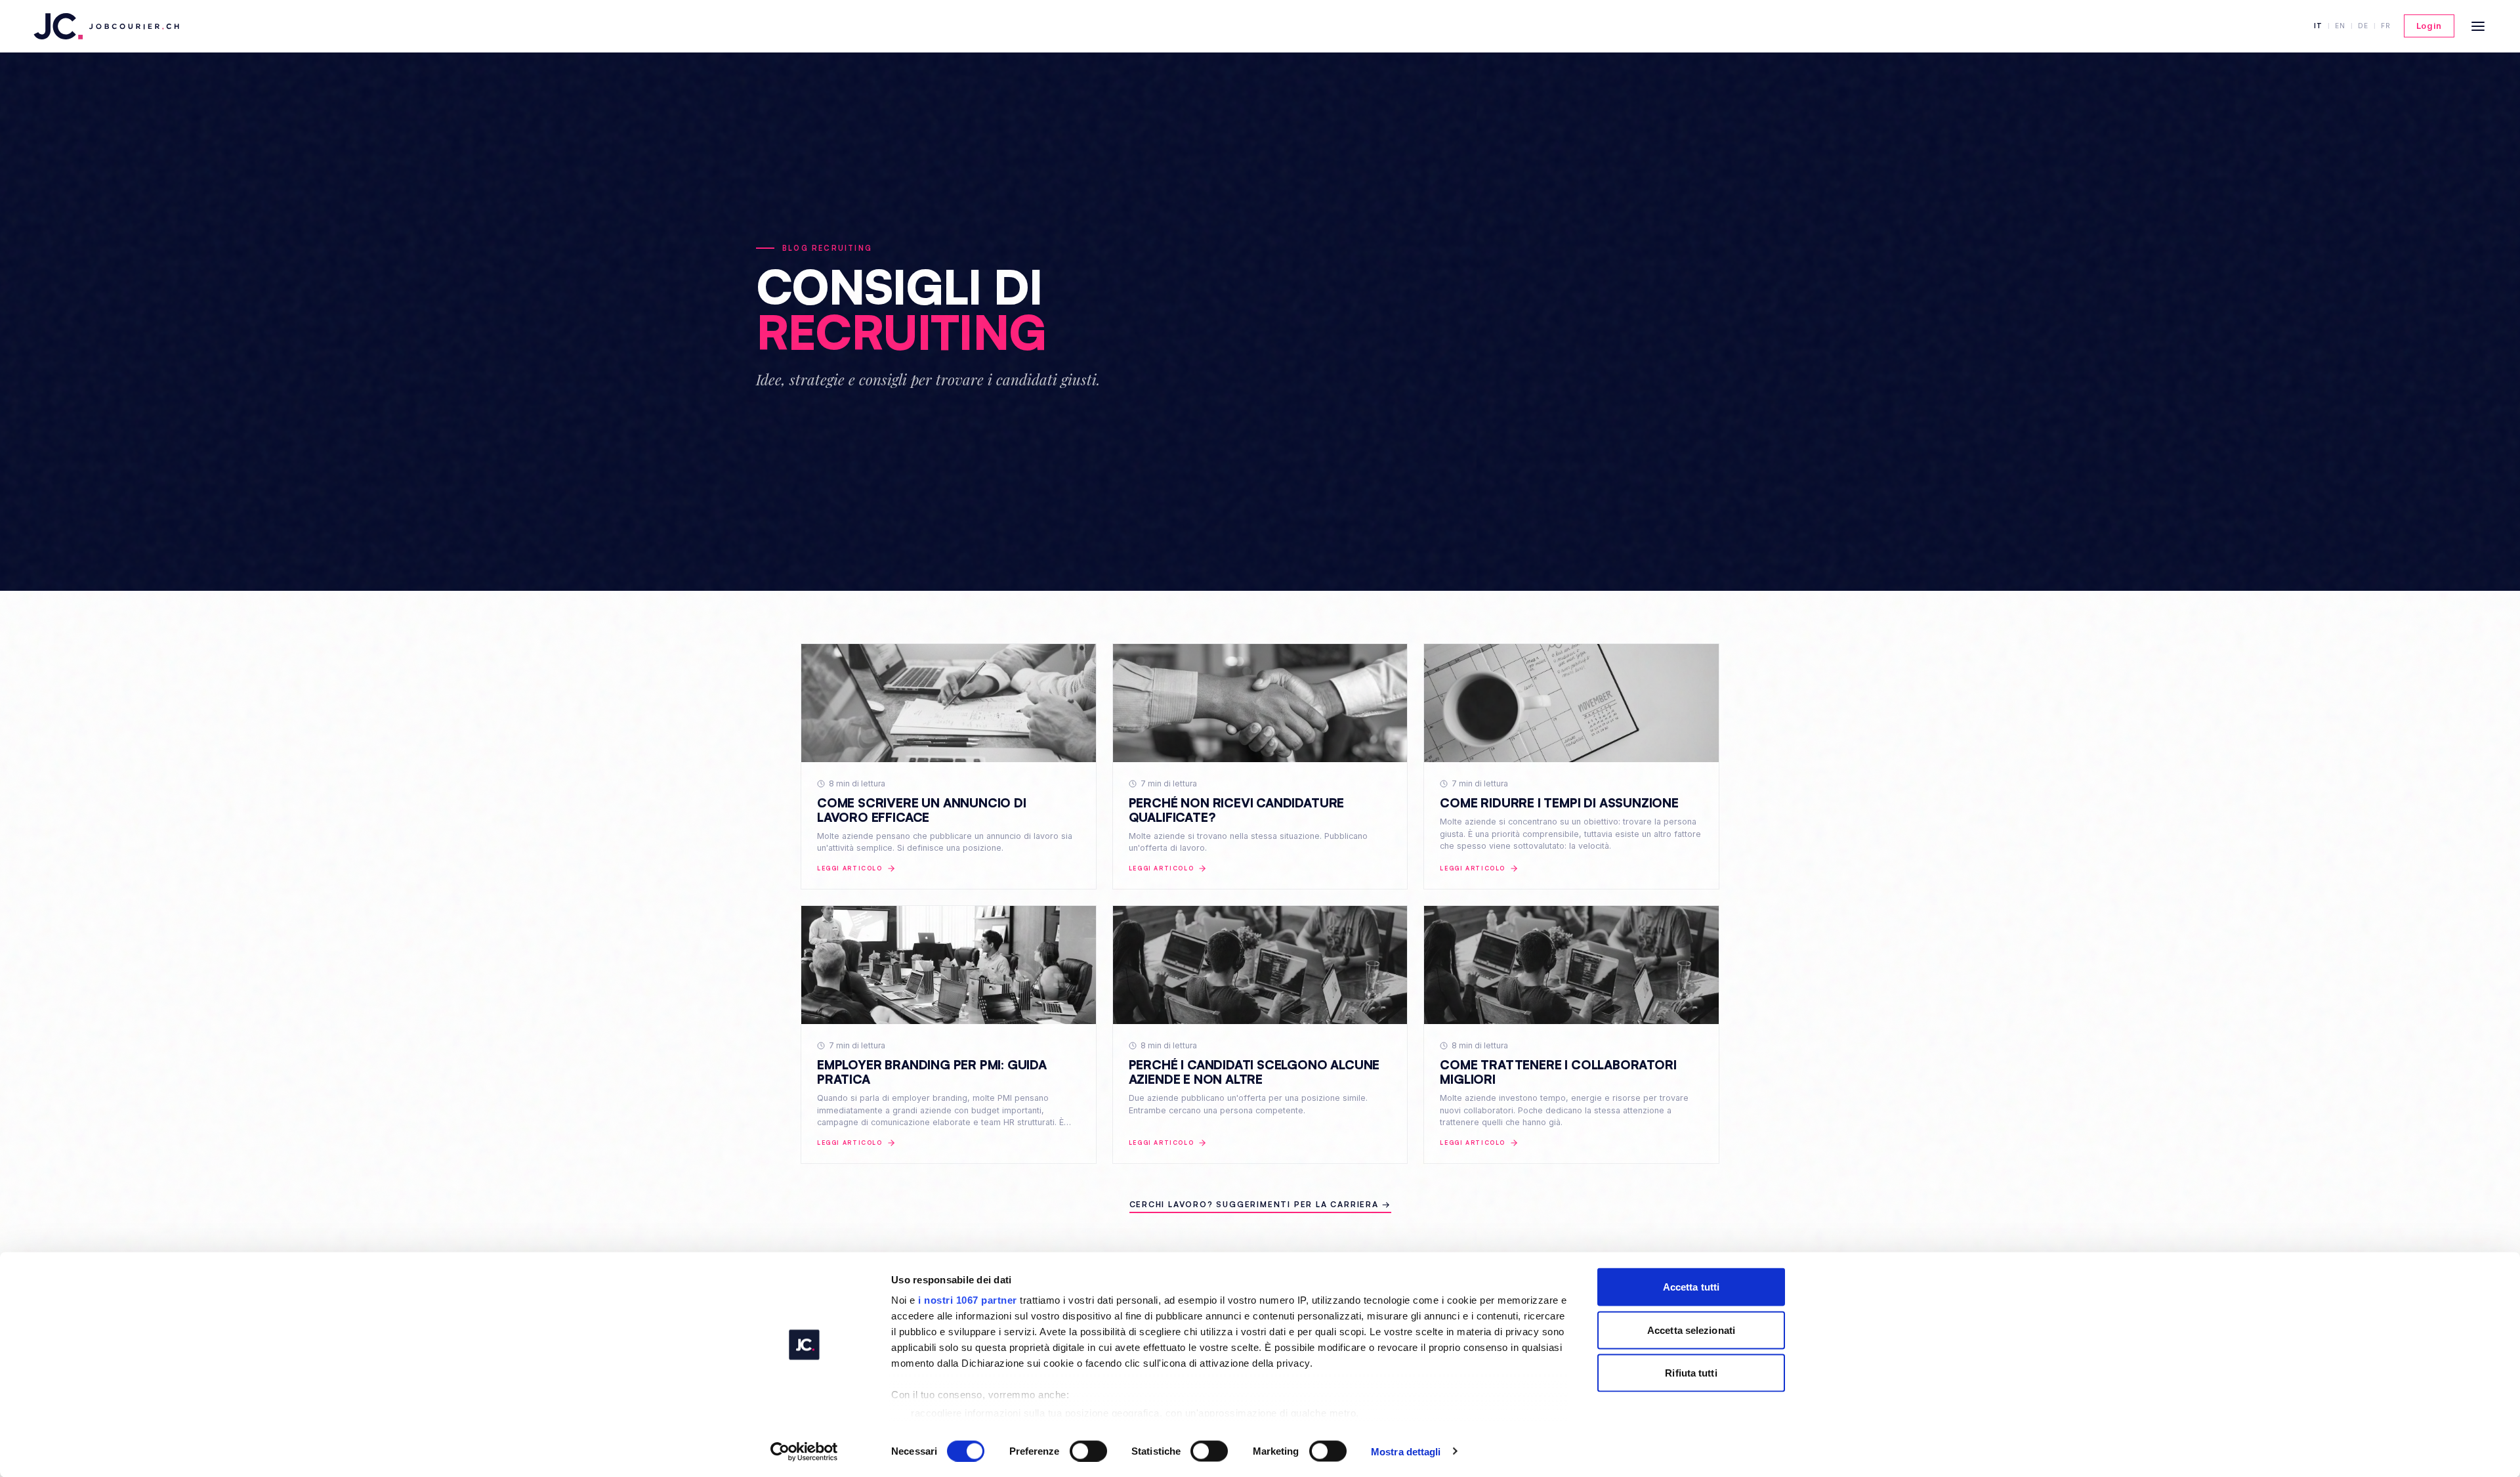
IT (2318, 26)
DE (2363, 26)
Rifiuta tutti (1691, 1373)
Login (2429, 26)
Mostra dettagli (1406, 1451)
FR (2386, 26)
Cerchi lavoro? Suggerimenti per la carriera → (1260, 1204)
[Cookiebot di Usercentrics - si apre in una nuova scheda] (804, 1451)
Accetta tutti (1691, 1287)
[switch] (1088, 1451)
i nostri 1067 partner (968, 1300)
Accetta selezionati (1691, 1330)
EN (2340, 26)
